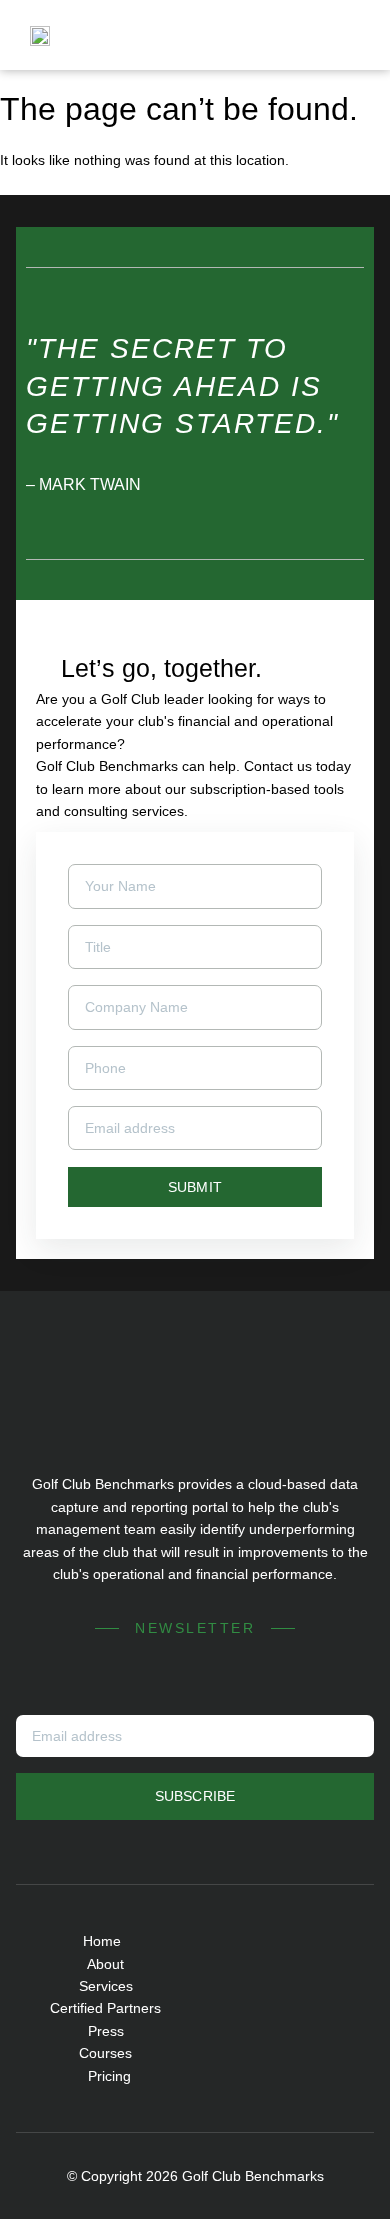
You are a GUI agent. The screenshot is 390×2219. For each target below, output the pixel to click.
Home (102, 1941)
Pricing (109, 2076)
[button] (347, 35)
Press (106, 2031)
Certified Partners (105, 2008)
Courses (105, 2053)
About (105, 1964)
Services (106, 1986)
